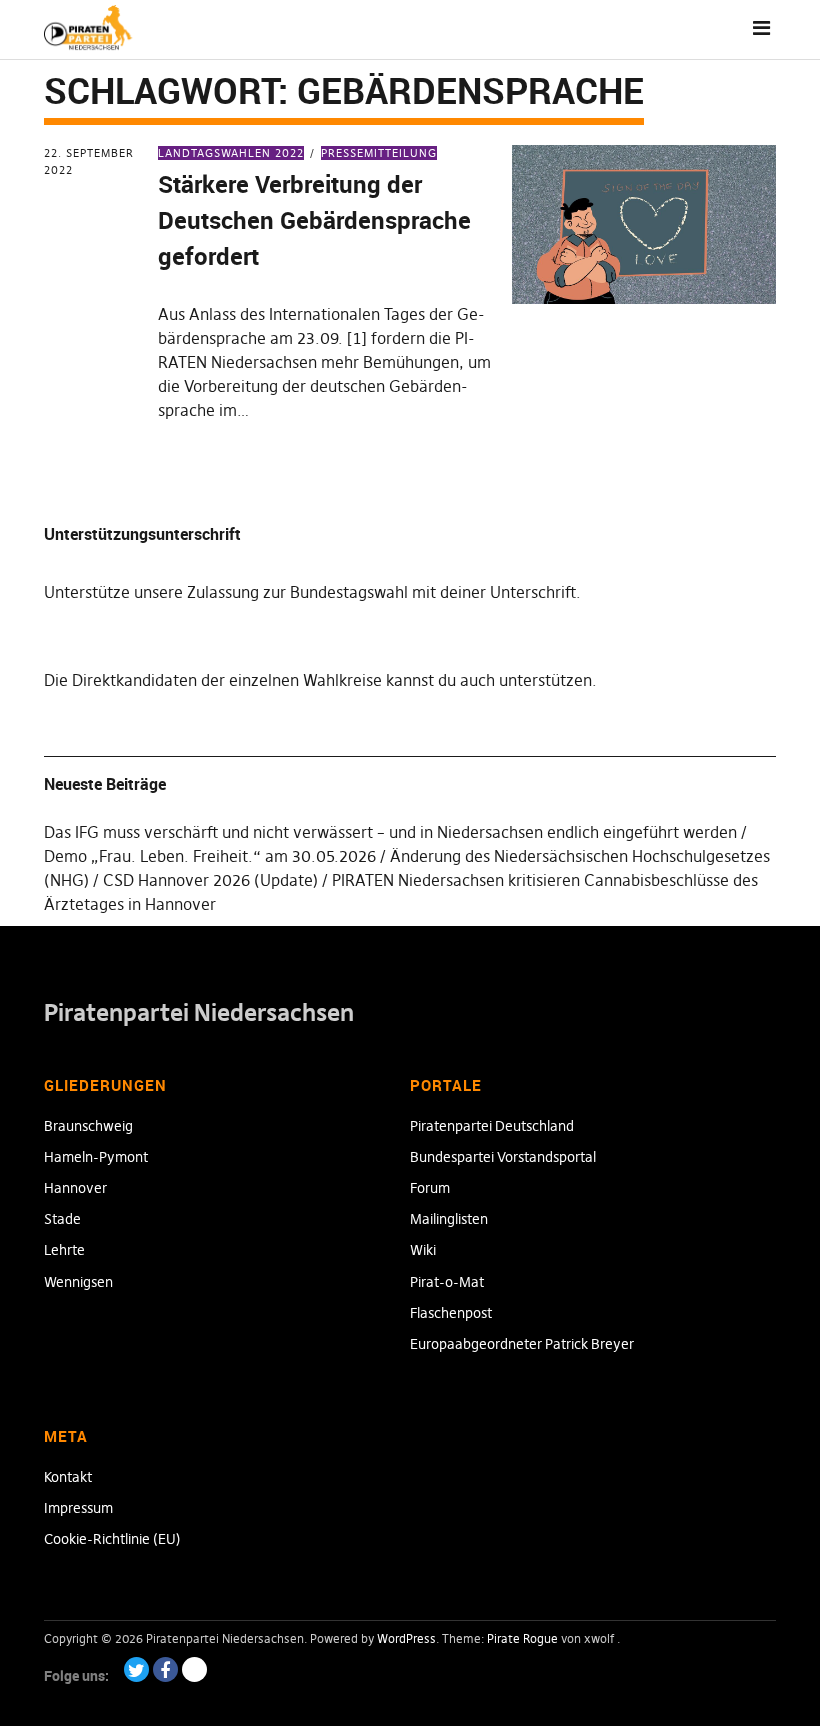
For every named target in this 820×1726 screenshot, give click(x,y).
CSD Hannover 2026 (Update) (210, 880)
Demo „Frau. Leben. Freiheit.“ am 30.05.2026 (210, 856)
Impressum (78, 1508)
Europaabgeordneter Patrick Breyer (522, 1344)
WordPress (406, 1638)
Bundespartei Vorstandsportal (503, 1157)
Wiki (423, 1250)
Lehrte (64, 1250)
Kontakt (68, 1477)
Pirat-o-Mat (447, 1282)
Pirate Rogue (522, 1638)
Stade (62, 1219)
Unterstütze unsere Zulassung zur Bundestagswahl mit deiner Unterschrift (310, 592)
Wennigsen (78, 1282)
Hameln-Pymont (96, 1157)
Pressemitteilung (379, 153)
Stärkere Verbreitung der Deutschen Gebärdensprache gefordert (314, 220)
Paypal (194, 1669)
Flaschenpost (451, 1313)
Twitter (136, 1669)
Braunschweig (88, 1126)
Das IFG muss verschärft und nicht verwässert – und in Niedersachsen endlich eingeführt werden (390, 832)
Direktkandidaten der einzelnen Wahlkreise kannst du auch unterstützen (332, 680)
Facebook (165, 1669)
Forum (430, 1188)
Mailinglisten (449, 1219)
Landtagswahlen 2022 (231, 153)
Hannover (75, 1188)
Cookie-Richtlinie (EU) (112, 1539)
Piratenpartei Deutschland (492, 1126)
